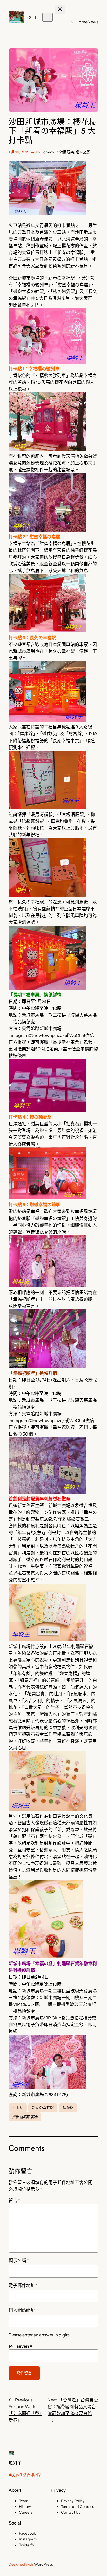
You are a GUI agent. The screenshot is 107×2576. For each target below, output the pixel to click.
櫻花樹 (68, 2108)
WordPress (44, 2564)
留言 (14, 2200)
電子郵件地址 (23, 2286)
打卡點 (18, 2108)
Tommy (48, 152)
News (93, 22)
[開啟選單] (48, 17)
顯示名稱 (19, 2261)
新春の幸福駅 (43, 2108)
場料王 (32, 17)
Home (82, 22)
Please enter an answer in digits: (40, 2335)
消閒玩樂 (67, 152)
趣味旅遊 (83, 152)
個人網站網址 (22, 2310)
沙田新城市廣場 (25, 2117)
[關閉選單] (60, 9)
